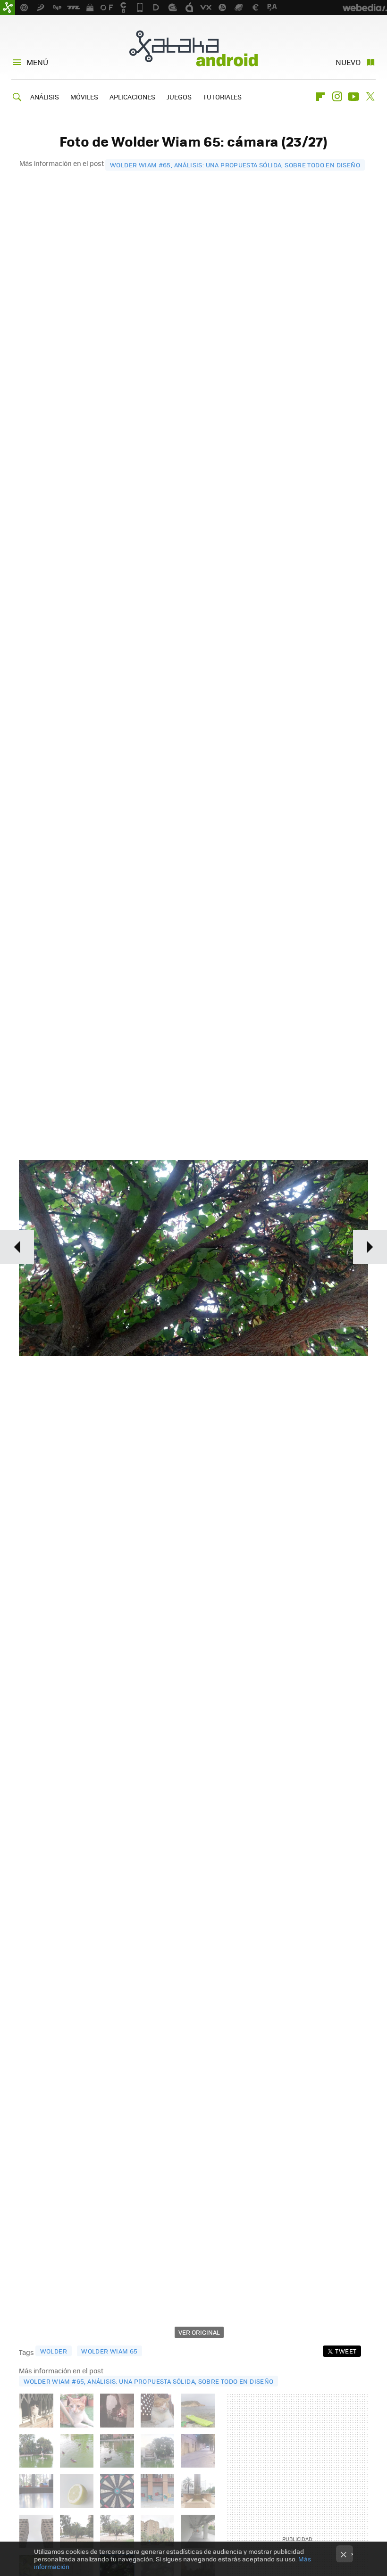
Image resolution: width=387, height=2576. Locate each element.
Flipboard (320, 97)
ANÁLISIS (45, 97)
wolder (54, 2351)
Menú (37, 62)
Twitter (370, 97)
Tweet (346, 2351)
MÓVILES (84, 97)
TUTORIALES (222, 97)
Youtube (353, 97)
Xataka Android (193, 48)
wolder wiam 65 (109, 2351)
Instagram (337, 97)
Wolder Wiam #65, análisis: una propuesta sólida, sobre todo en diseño (235, 165)
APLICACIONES (132, 97)
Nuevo (348, 62)
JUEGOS (179, 97)
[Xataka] (8, 8)
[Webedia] (365, 8)
